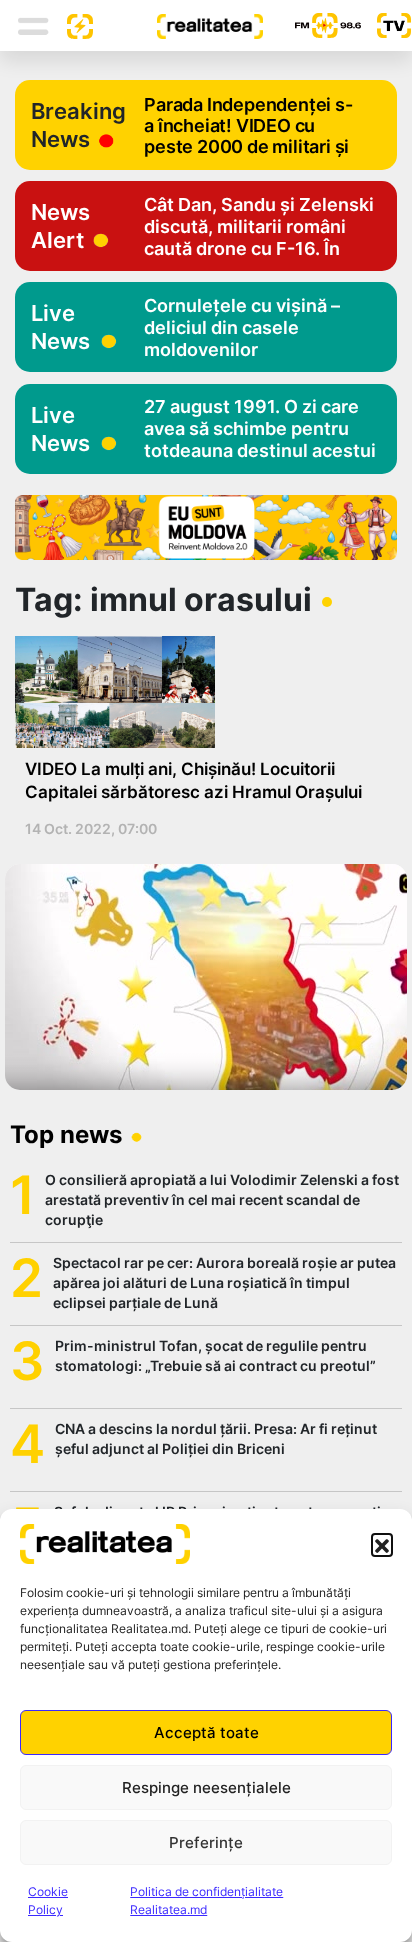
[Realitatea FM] (312, 25)
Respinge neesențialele (206, 1787)
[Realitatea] (178, 25)
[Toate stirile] (72, 25)
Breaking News (78, 125)
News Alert (60, 226)
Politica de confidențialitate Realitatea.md (206, 1900)
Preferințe (206, 1842)
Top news (66, 1134)
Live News (60, 327)
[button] (382, 1544)
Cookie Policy (48, 1900)
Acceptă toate (206, 1732)
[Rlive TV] (386, 25)
